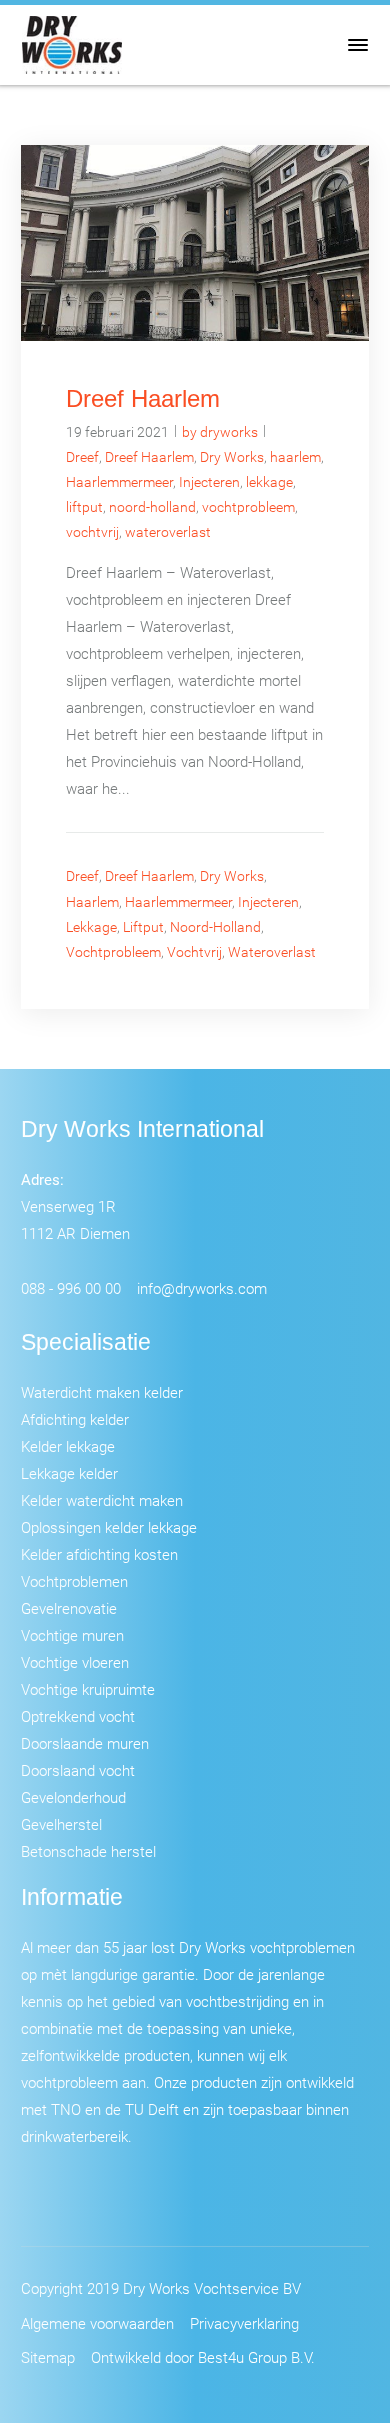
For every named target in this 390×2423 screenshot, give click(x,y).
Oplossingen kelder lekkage (109, 1527)
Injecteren (209, 481)
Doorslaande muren (85, 1743)
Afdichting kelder (75, 1419)
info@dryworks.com (202, 1288)
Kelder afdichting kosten (99, 1554)
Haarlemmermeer (119, 481)
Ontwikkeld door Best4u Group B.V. (203, 2357)
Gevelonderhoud (73, 1797)
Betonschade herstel (88, 1851)
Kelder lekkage (68, 1446)
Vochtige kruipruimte (88, 1689)
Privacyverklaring (244, 2323)
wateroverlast (168, 531)
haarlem (295, 456)
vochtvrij (92, 531)
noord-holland (152, 506)
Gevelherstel (61, 1824)
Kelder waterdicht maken (102, 1500)
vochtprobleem (248, 506)
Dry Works (232, 456)
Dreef (82, 456)
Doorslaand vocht (78, 1770)
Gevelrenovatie (69, 1608)
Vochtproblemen (74, 1581)
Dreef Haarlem (143, 398)
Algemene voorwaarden (97, 2323)
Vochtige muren (72, 1635)
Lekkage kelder (69, 1473)
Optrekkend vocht (78, 1716)
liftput (84, 506)
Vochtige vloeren (75, 1662)
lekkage (269, 481)
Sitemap (48, 2357)
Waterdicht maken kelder (102, 1392)
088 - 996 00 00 (71, 1288)
